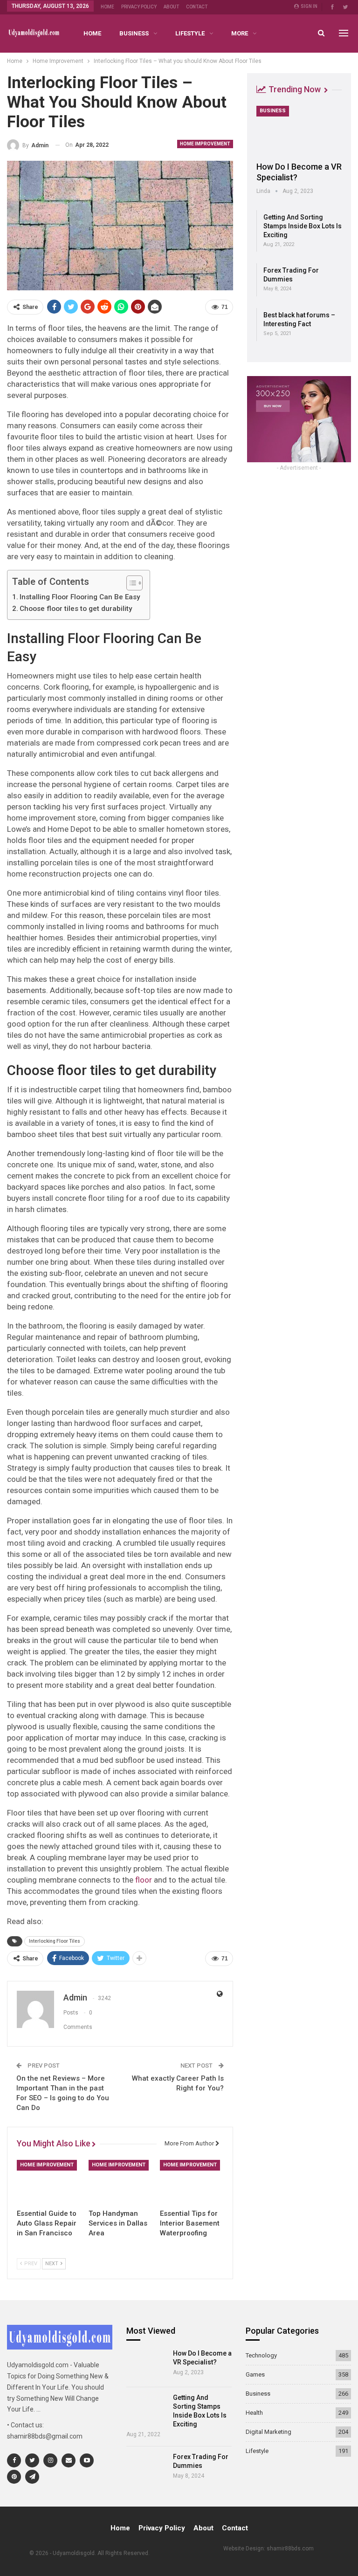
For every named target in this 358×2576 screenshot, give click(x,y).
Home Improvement (205, 144)
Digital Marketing (268, 2432)
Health (254, 2413)
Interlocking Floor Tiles (55, 1941)
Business (134, 33)
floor (144, 1880)
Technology (261, 2355)
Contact (197, 7)
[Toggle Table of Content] (130, 583)
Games (255, 2374)
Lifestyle (190, 33)
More (240, 33)
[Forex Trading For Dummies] (147, 2468)
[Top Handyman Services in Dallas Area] (120, 2182)
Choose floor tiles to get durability (76, 609)
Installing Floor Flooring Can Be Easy (80, 597)
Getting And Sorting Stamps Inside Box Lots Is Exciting (303, 226)
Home (107, 7)
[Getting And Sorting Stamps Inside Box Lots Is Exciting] (147, 2409)
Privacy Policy (139, 7)
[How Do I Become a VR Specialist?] (299, 130)
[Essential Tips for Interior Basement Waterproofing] (192, 2182)
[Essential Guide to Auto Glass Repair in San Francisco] (48, 2182)
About (171, 7)
